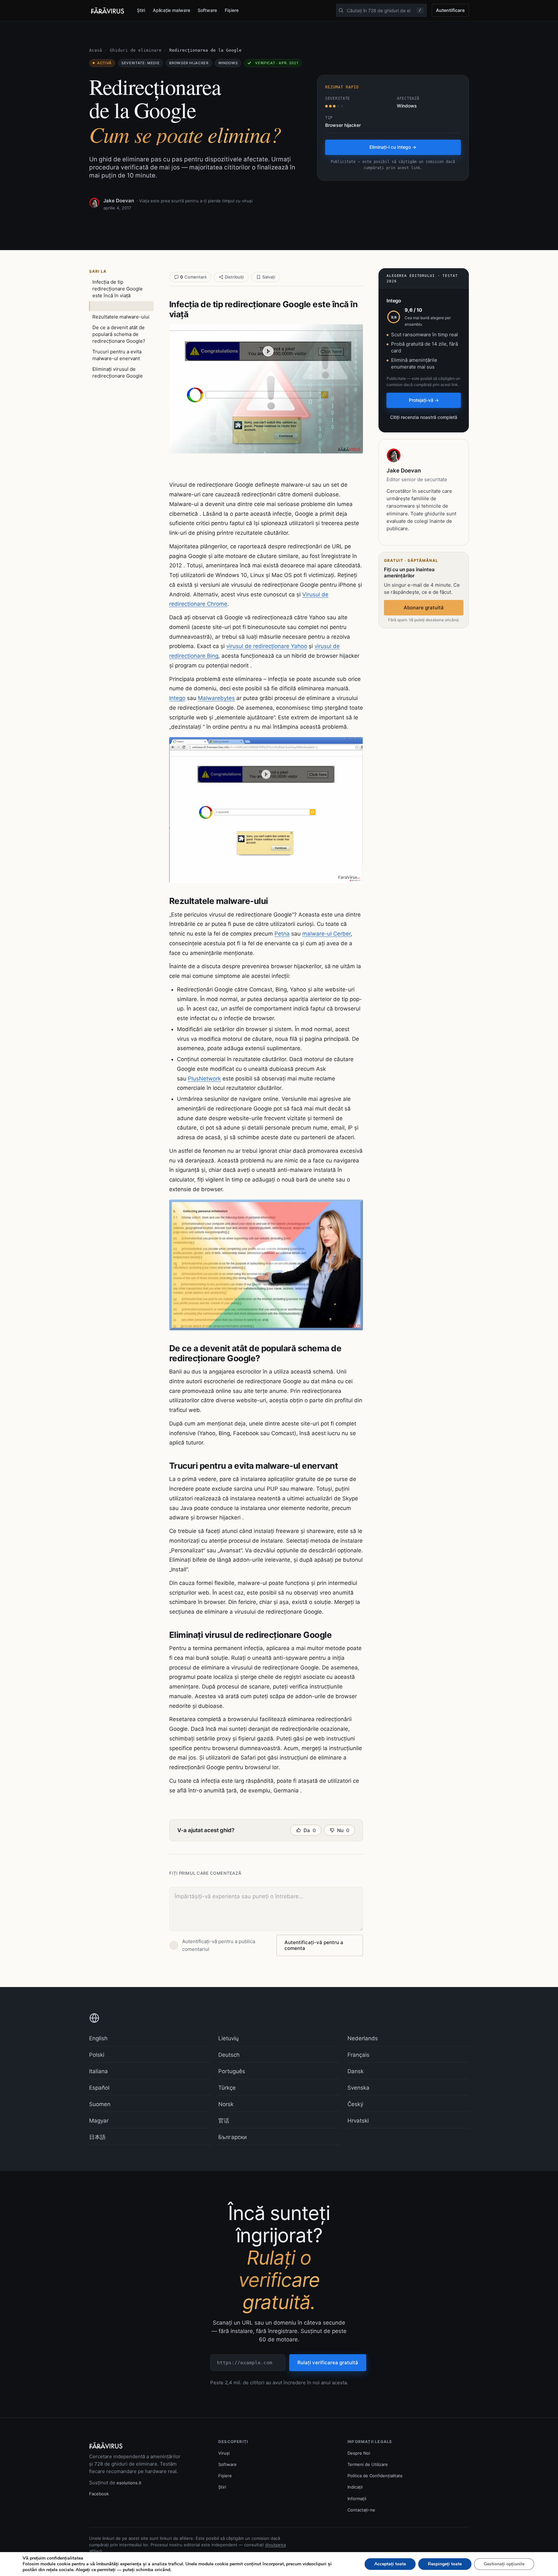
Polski (97, 2055)
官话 (224, 2121)
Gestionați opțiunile (504, 2564)
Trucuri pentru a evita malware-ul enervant (117, 355)
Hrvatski (358, 2121)
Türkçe (227, 2088)
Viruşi (224, 2453)
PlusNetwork (204, 1079)
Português (232, 2071)
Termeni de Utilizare (368, 2464)
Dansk (356, 2071)
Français (358, 2055)
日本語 (97, 2137)
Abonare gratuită (424, 608)
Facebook (99, 2494)
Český (355, 2104)
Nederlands (363, 2038)
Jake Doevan (119, 201)
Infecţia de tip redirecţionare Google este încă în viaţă (118, 289)
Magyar (99, 2121)
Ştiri (141, 10)
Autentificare (450, 10)
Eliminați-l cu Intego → (393, 147)
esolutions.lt (129, 2483)
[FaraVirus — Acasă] (108, 11)
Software (207, 10)
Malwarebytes (216, 698)
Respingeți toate (445, 2564)
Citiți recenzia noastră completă (424, 417)
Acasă (96, 50)
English (98, 2038)
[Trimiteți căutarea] (341, 10)
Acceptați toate (390, 2564)
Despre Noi (359, 2453)
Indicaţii (355, 2487)
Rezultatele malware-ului (121, 317)
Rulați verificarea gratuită (328, 2363)
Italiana (98, 2071)
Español (99, 2088)
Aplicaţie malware (171, 10)
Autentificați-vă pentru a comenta (314, 1945)
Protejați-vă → (424, 400)
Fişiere (232, 10)
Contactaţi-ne (361, 2510)
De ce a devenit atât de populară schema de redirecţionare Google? (119, 334)
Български (232, 2137)
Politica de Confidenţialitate (375, 2476)
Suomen (100, 2104)
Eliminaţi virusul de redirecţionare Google (118, 372)
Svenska (358, 2088)
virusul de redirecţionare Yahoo (267, 646)
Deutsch (229, 2055)
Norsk (226, 2104)
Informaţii (357, 2499)
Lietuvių (228, 2038)
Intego (177, 698)
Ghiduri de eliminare (136, 50)
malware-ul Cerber (326, 934)
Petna (282, 934)
